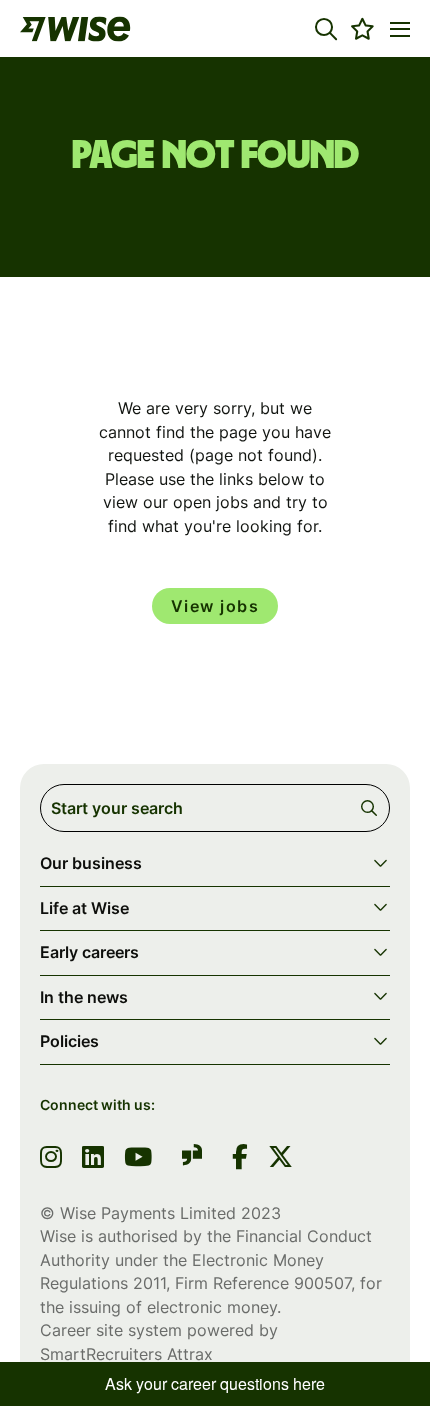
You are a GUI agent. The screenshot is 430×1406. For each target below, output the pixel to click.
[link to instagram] (51, 1159)
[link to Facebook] (240, 1159)
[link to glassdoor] (192, 1158)
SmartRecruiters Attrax (126, 1354)
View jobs (215, 606)
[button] (326, 29)
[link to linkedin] (93, 1159)
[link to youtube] (138, 1159)
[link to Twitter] (280, 1159)
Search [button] (372, 808)
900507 (322, 1283)
